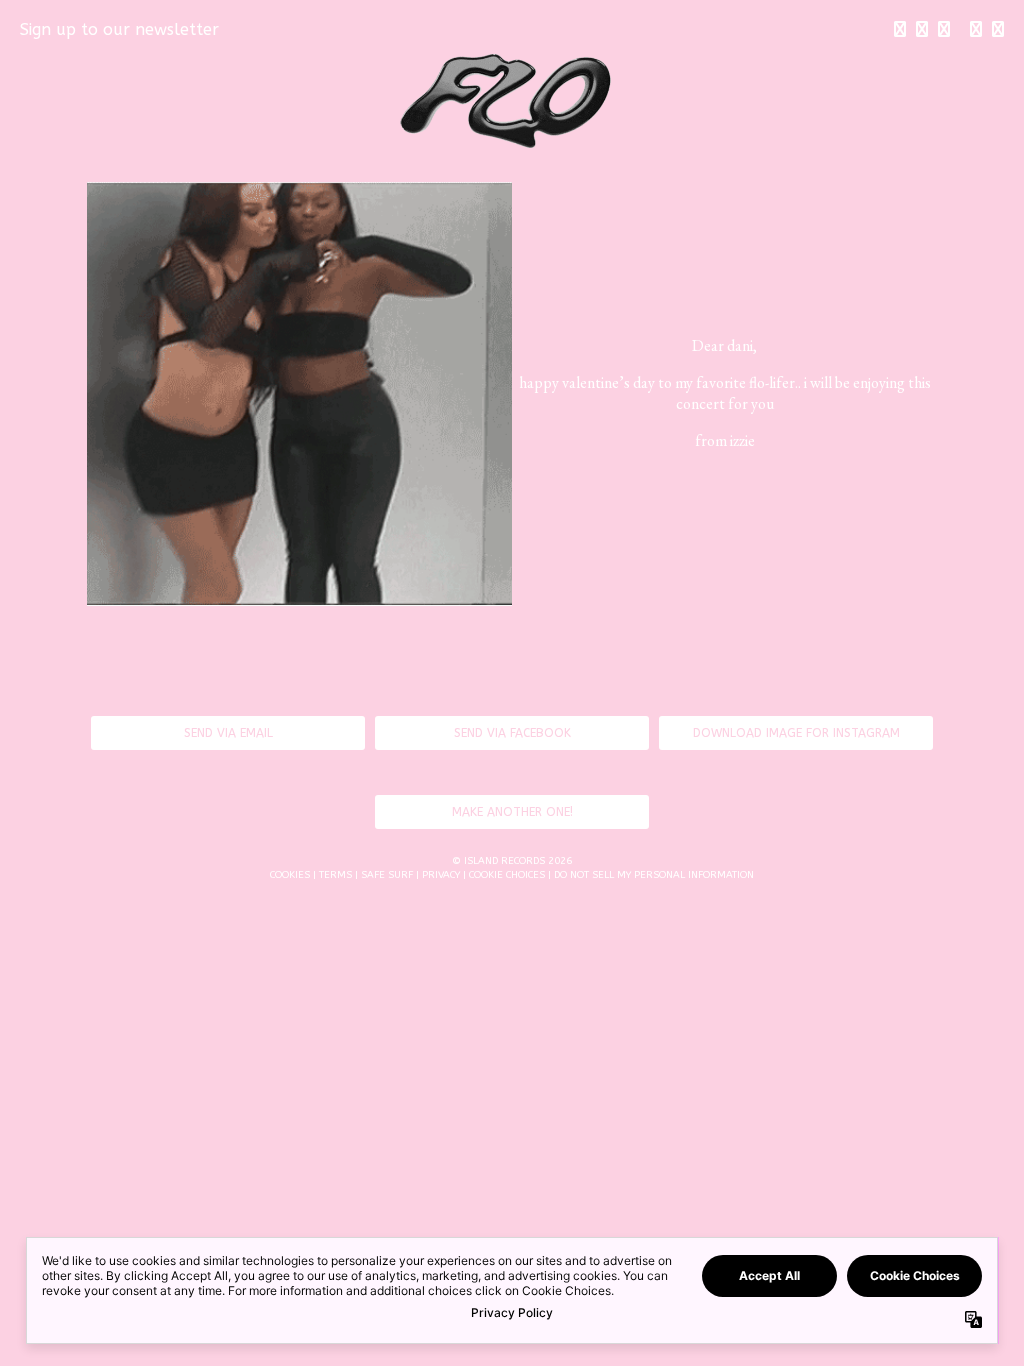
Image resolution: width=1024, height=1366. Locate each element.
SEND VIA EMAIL (228, 733)
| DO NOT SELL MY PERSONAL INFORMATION (651, 875)
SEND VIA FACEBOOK (512, 733)
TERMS (335, 875)
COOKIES (290, 875)
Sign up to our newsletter (119, 29)
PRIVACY (441, 875)
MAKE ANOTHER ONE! (512, 812)
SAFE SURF (387, 875)
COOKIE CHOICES (507, 875)
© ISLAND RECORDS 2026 (512, 861)
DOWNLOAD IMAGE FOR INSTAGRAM (796, 733)
